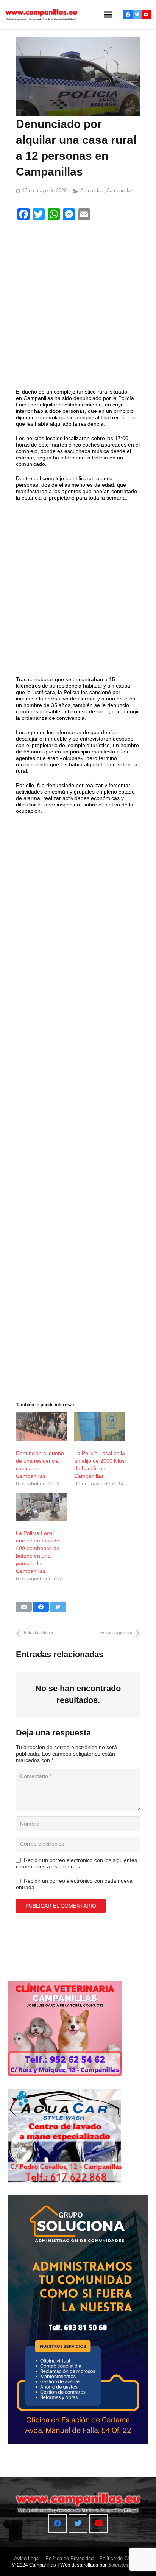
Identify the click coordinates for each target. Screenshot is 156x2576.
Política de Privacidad (69, 2558)
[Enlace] (41, 15)
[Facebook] (128, 15)
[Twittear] (58, 1607)
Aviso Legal (27, 2558)
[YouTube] (146, 15)
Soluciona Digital (126, 2565)
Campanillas (120, 191)
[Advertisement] (78, 306)
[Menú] (108, 15)
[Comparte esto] (41, 1607)
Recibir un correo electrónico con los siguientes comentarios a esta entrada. (76, 1863)
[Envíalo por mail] (24, 1607)
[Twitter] (137, 15)
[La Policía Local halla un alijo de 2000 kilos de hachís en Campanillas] (100, 1427)
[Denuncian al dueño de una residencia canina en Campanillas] (41, 1427)
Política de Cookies (121, 2558)
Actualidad (92, 191)
